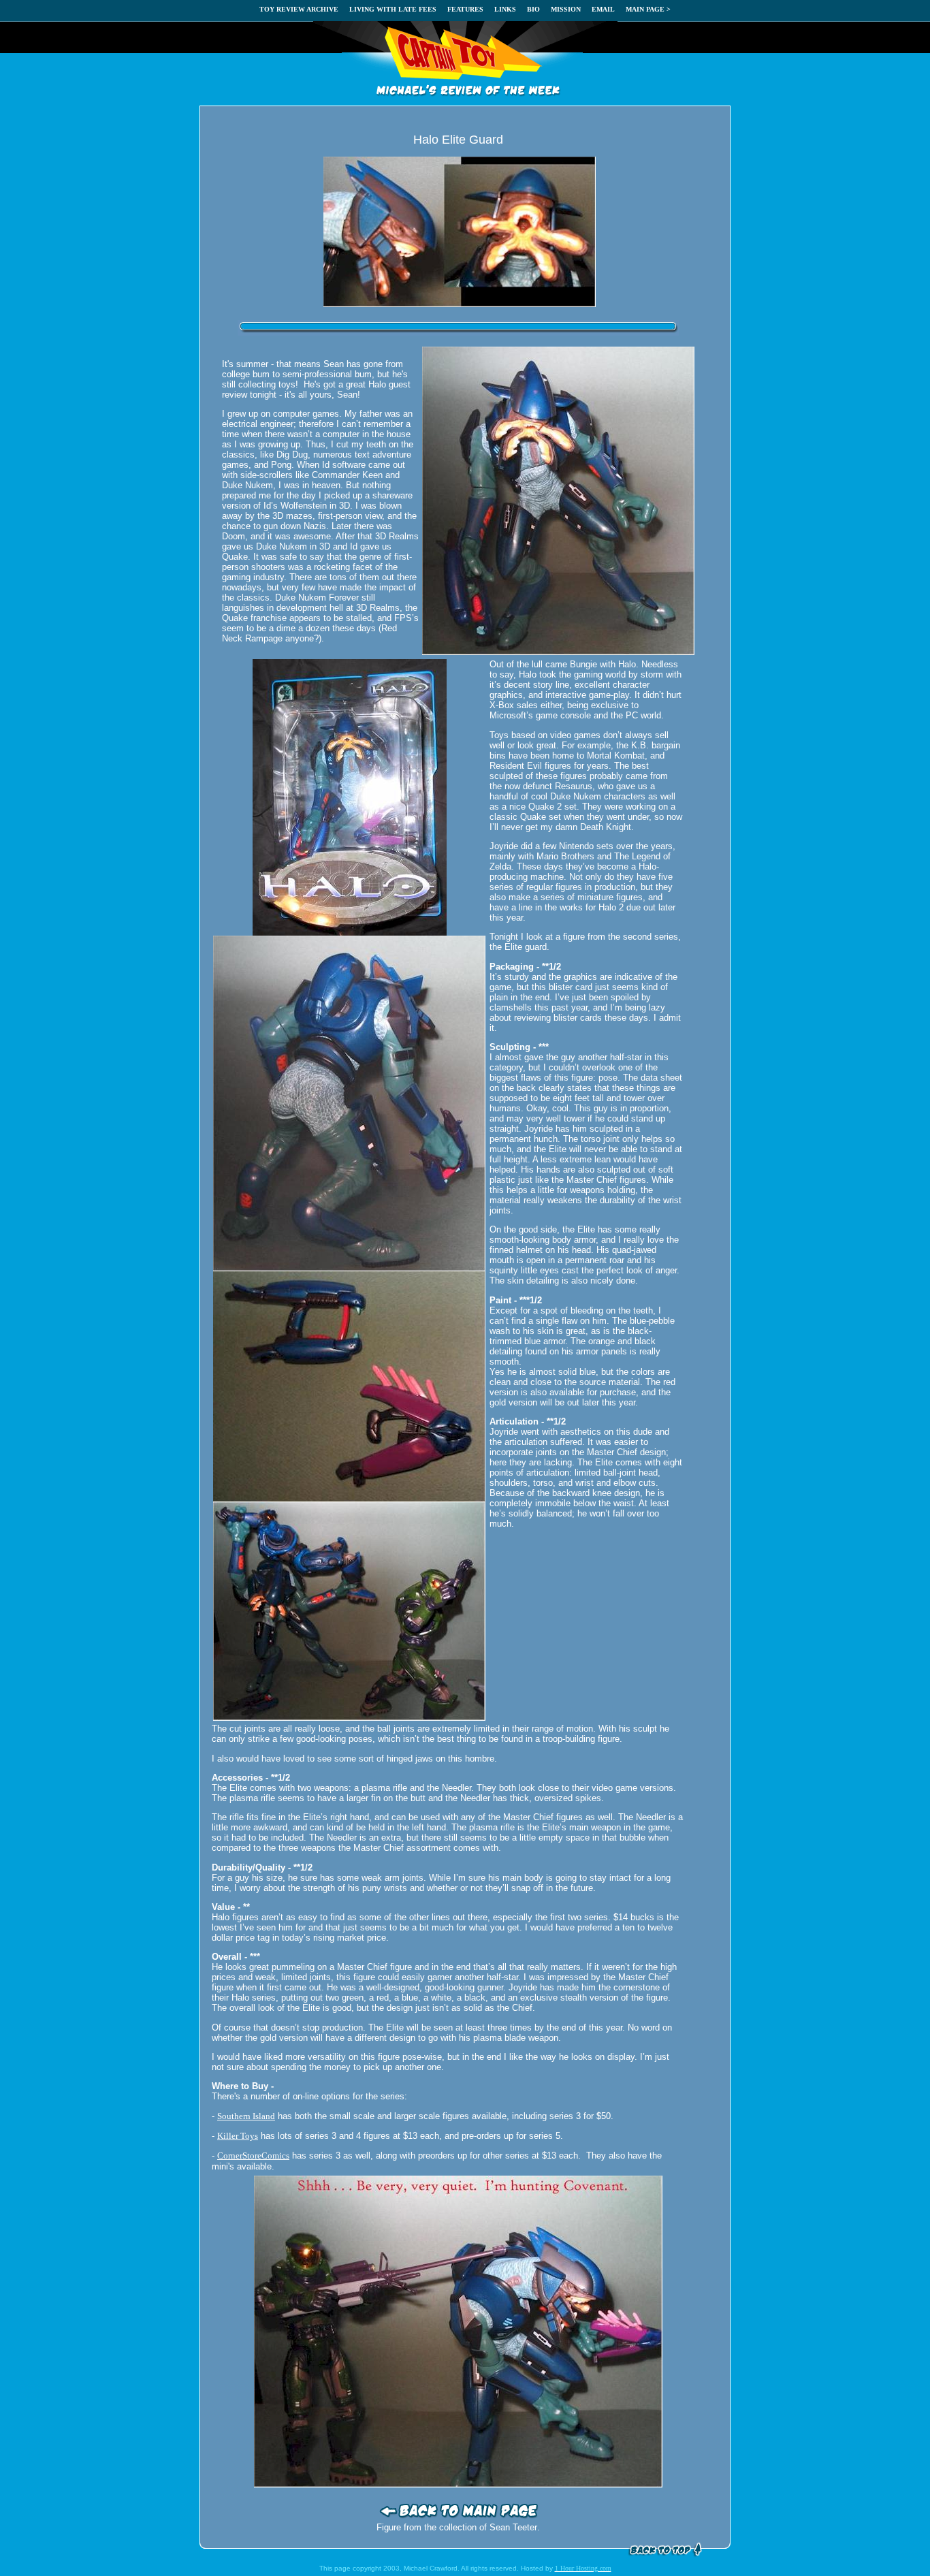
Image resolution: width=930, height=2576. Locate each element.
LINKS (505, 9)
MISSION (566, 9)
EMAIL (603, 9)
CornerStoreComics (253, 2156)
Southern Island (246, 2116)
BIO (533, 9)
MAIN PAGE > (648, 9)
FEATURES (465, 9)
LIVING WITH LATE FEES (393, 9)
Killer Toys (238, 2136)
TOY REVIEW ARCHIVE (299, 9)
